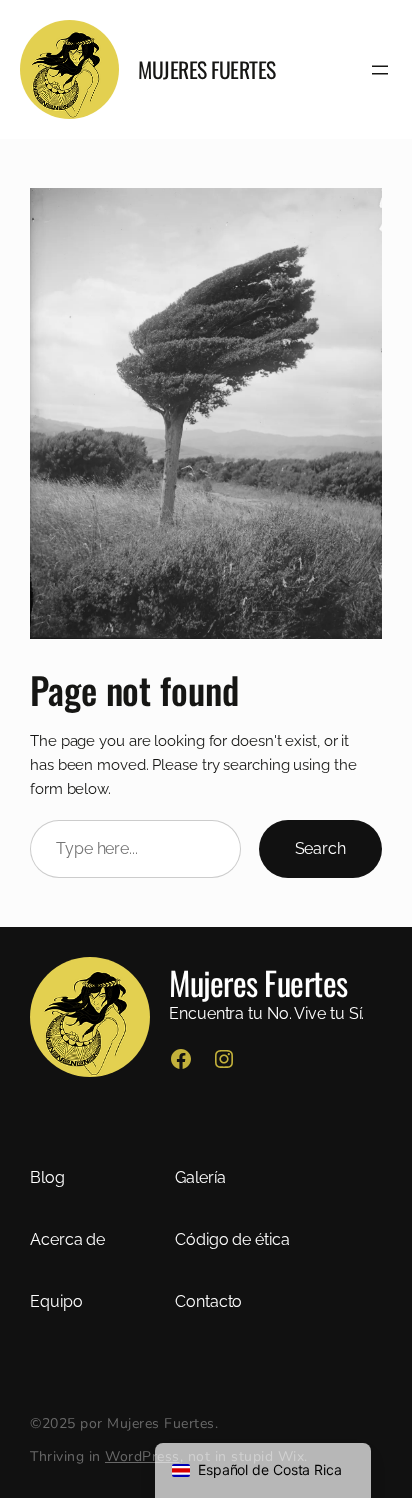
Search (320, 848)
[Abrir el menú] (380, 70)
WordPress (142, 1456)
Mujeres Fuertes (207, 69)
